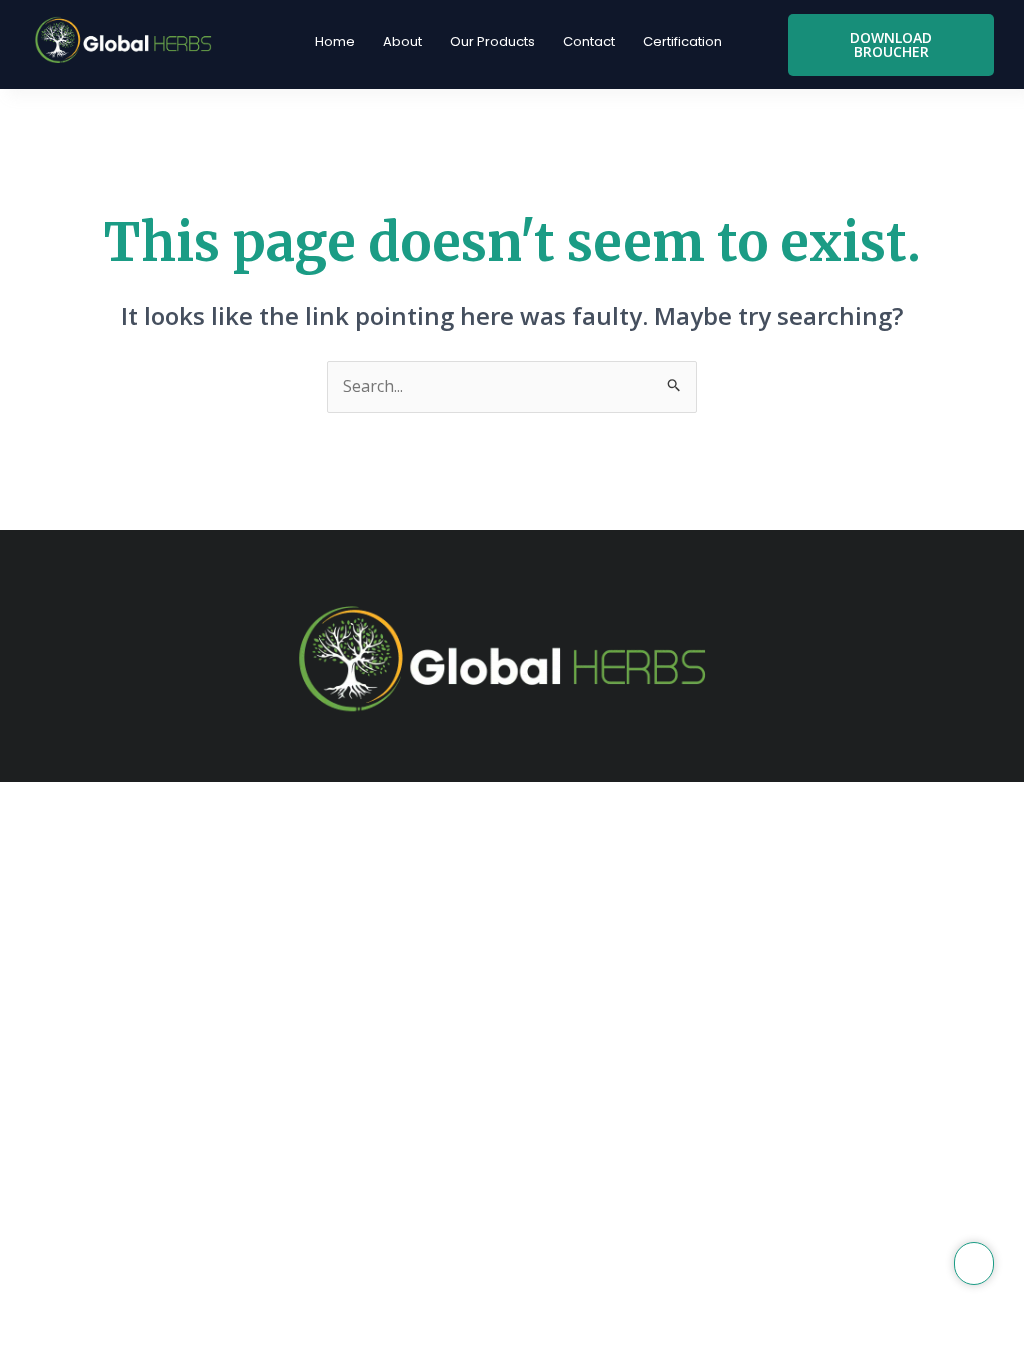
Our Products (492, 41)
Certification (682, 41)
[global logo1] (127, 41)
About (402, 41)
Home (335, 41)
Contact (589, 41)
